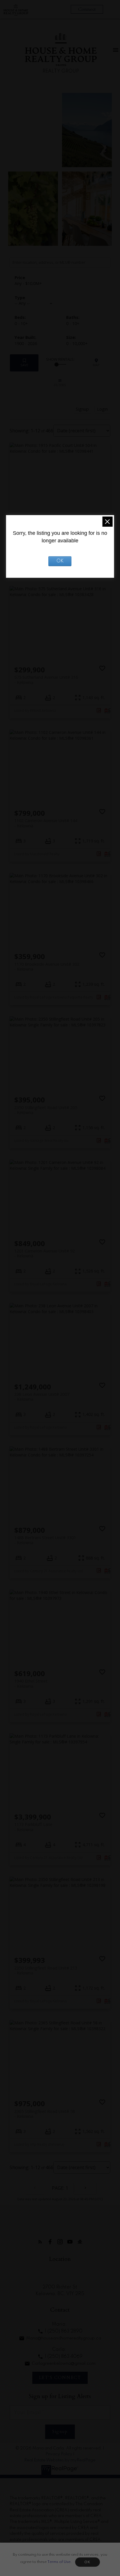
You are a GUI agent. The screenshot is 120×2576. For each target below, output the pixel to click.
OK (87, 2562)
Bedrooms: (21, 323)
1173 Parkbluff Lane (33, 1827)
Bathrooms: (73, 323)
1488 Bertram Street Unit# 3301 (45, 1540)
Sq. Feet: (77, 343)
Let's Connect (60, 2378)
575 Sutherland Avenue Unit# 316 (46, 680)
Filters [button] (60, 383)
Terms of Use (59, 2562)
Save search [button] (24, 363)
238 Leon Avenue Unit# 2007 (42, 1397)
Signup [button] (82, 409)
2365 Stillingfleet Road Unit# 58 (45, 2114)
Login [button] (102, 409)
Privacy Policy (59, 2454)
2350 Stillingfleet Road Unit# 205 (46, 1110)
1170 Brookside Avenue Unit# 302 (47, 967)
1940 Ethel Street (31, 1683)
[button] (40, 2242)
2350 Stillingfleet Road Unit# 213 (46, 1970)
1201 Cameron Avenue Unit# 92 (45, 1253)
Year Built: (26, 343)
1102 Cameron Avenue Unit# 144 (46, 823)
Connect (87, 9)
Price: (28, 283)
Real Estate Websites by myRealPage (60, 2460)
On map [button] (96, 363)
